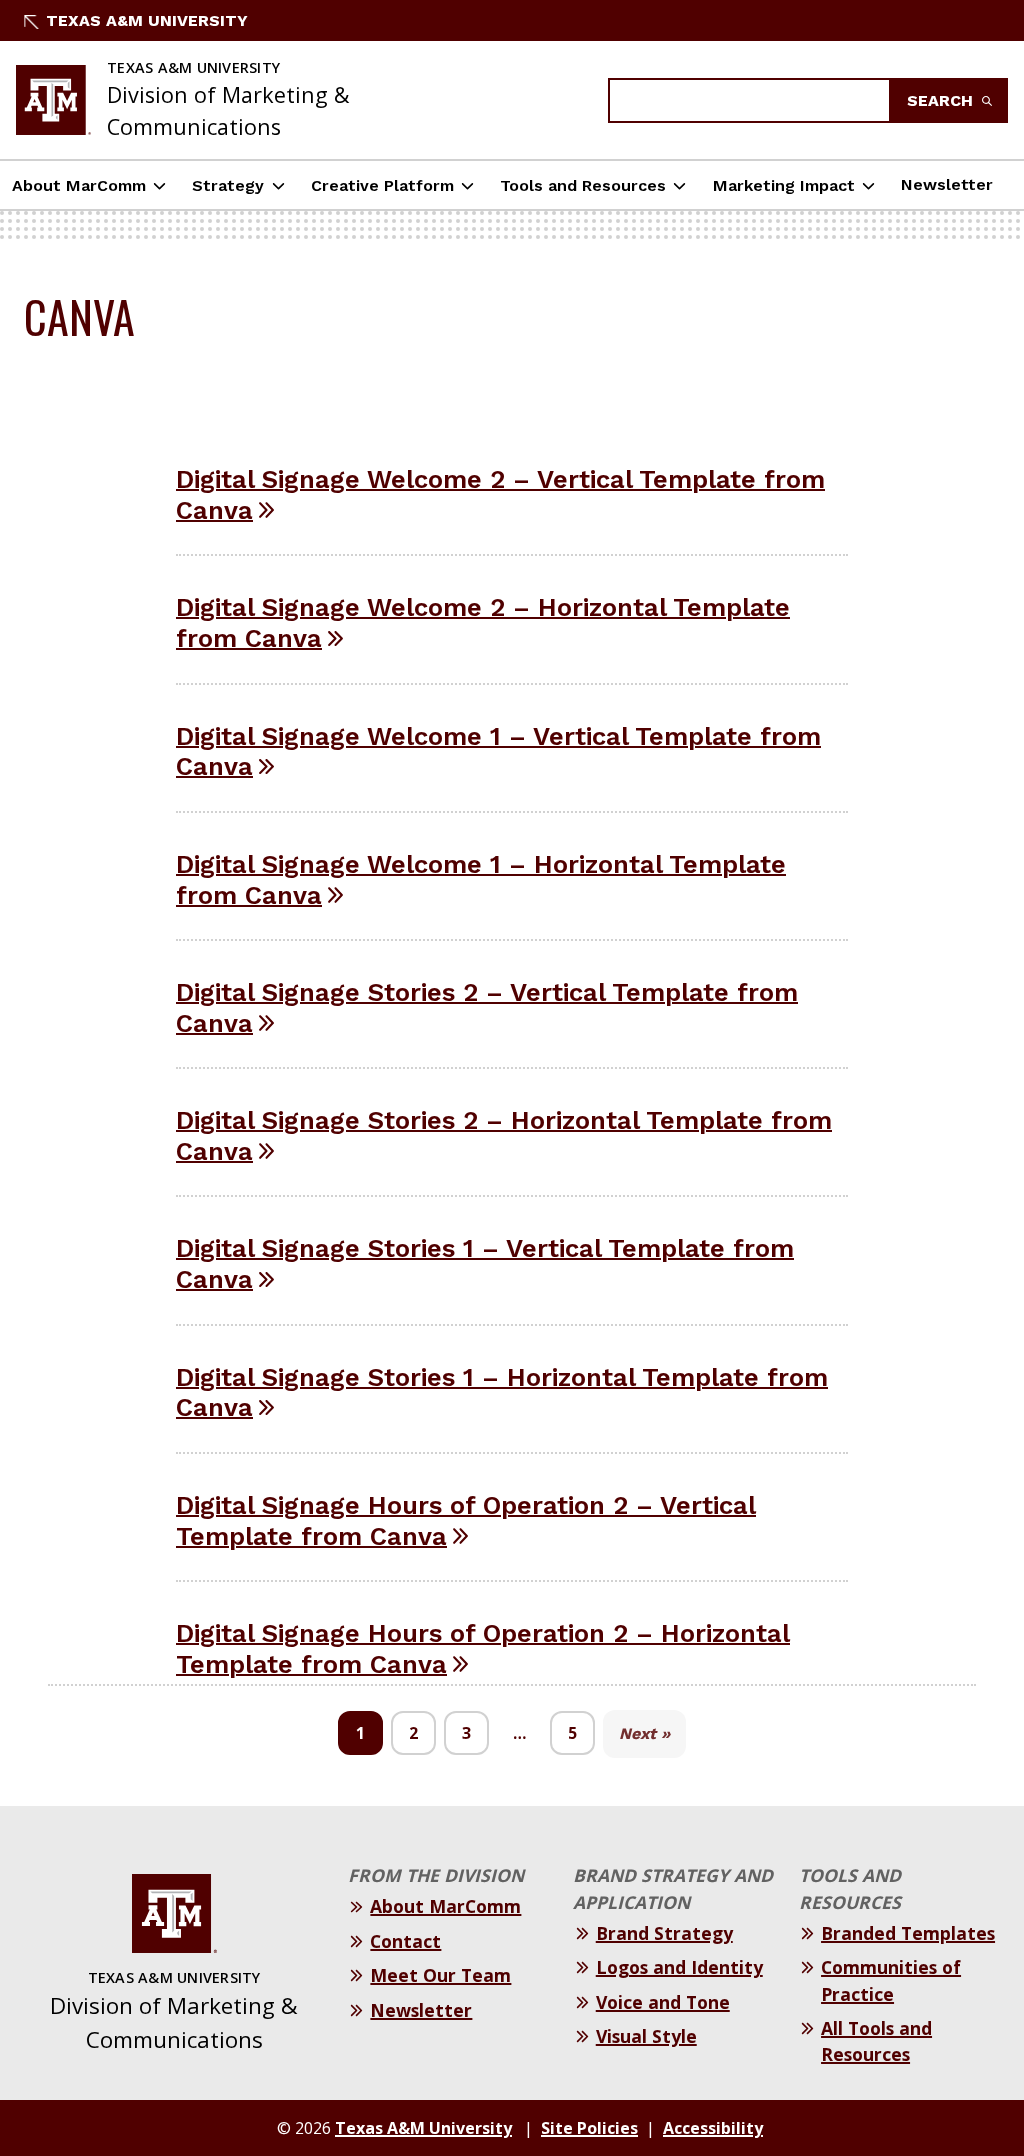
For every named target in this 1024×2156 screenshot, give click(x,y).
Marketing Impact (784, 185)
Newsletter (947, 184)
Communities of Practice (891, 1980)
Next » (644, 1733)
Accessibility (713, 2128)
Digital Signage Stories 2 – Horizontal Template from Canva (504, 1135)
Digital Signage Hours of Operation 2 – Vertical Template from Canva (466, 1520)
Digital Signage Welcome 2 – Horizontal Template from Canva (483, 622)
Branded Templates (908, 1933)
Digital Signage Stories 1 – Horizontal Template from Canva (502, 1392)
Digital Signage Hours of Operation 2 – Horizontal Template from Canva (483, 1648)
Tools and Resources (583, 185)
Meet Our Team (440, 1975)
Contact (405, 1941)
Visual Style (646, 2036)
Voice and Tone (663, 2002)
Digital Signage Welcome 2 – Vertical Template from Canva (500, 494)
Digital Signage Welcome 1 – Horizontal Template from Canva (481, 879)
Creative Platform (382, 185)
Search (942, 100)
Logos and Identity (679, 1967)
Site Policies (589, 2128)
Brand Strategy (664, 1933)
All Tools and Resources (876, 2041)
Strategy (228, 185)
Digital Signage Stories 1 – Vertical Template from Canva (485, 1263)
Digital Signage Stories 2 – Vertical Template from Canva (487, 1007)
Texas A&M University (147, 20)
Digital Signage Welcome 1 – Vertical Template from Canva (498, 751)
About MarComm (79, 185)
